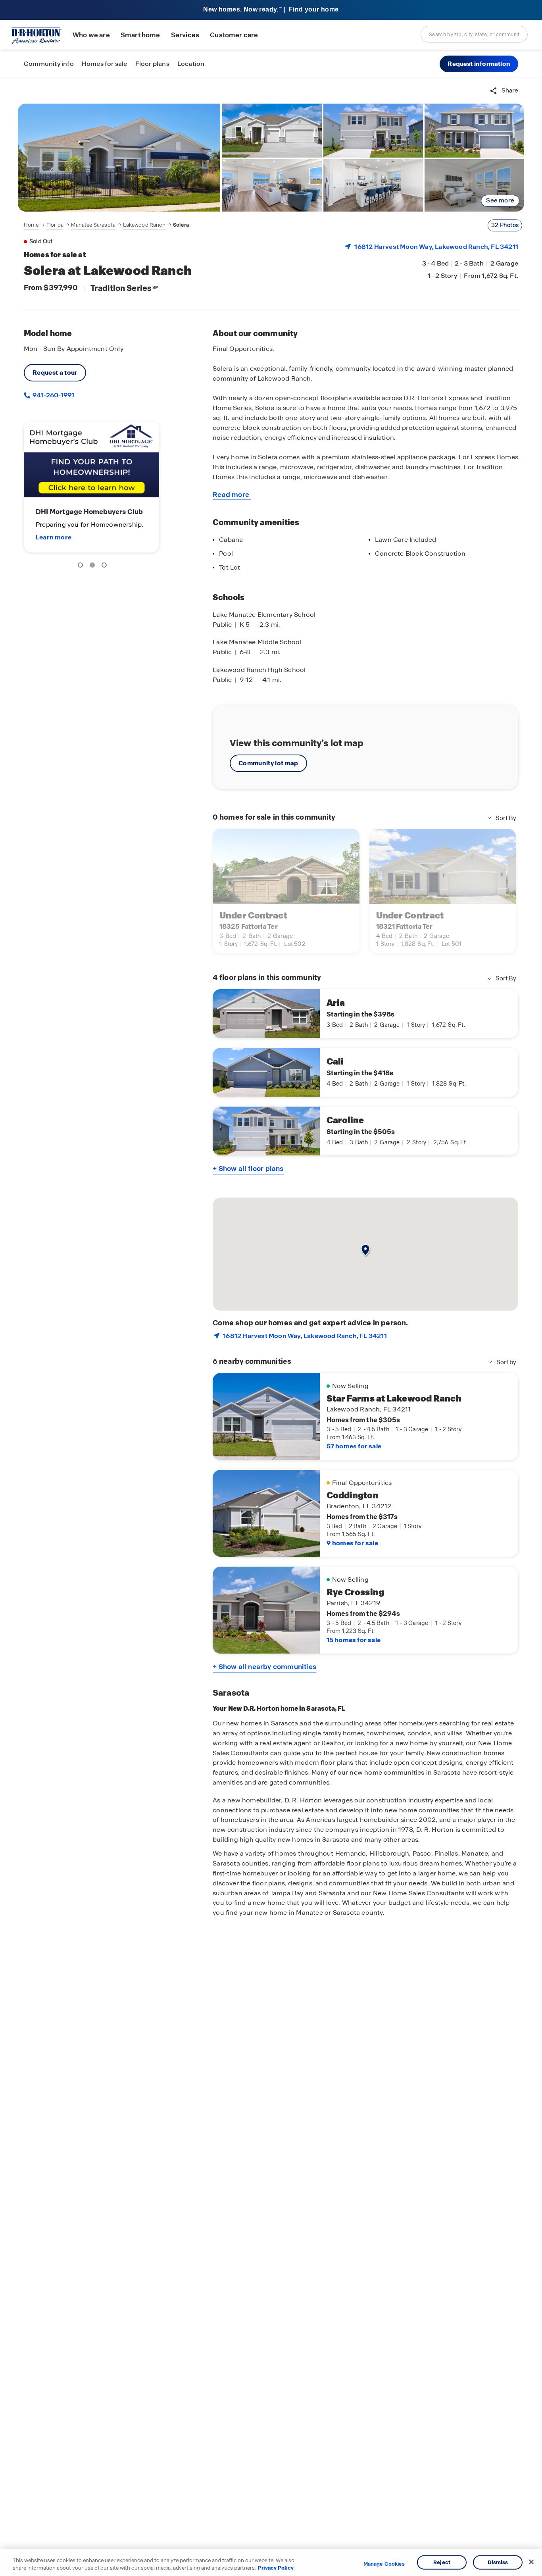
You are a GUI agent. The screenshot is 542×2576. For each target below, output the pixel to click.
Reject (442, 2562)
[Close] (531, 2562)
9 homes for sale (352, 1543)
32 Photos (505, 225)
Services (185, 35)
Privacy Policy (276, 2568)
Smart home (140, 35)
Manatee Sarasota (93, 225)
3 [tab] (106, 566)
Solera (181, 225)
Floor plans (152, 64)
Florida (55, 225)
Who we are (91, 35)
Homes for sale (105, 64)
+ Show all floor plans (248, 1169)
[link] (119, 158)
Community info (49, 64)
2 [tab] (94, 566)
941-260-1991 (53, 395)
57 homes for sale (354, 1446)
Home (31, 225)
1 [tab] (82, 566)
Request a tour (55, 373)
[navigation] (106, 225)
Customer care (234, 35)
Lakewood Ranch (144, 225)
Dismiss (498, 2562)
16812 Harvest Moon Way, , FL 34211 (436, 247)
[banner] (271, 10)
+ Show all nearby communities (264, 1667)
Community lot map (268, 763)
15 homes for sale (354, 1640)
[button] (479, 64)
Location (191, 64)
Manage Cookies (384, 2564)
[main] (271, 1327)
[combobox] (474, 34)
